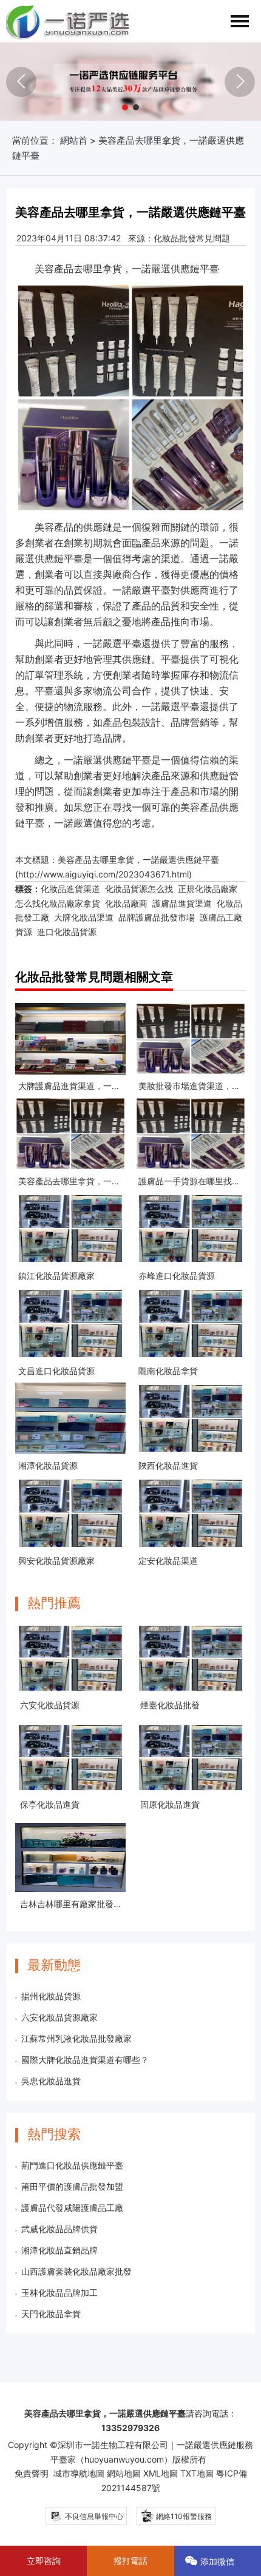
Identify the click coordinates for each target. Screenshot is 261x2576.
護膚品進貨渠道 (182, 903)
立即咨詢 (44, 2561)
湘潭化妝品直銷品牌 (59, 2250)
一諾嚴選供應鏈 (166, 269)
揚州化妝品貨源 (51, 1996)
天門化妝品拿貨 (51, 2314)
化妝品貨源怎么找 (139, 889)
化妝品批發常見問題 (192, 238)
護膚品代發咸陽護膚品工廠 (72, 2208)
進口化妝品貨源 (67, 932)
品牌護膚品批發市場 (157, 917)
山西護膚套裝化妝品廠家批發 (76, 2271)
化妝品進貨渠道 (70, 889)
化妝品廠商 (126, 903)
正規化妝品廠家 (208, 889)
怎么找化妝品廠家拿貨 (58, 903)
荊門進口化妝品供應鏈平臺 (72, 2165)
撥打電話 (130, 2561)
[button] (125, 107)
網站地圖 (124, 2473)
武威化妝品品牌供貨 (59, 2229)
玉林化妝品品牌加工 (59, 2293)
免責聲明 (32, 2473)
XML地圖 (161, 2473)
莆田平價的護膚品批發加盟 (72, 2186)
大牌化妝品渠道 (84, 917)
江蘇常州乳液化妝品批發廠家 (76, 2038)
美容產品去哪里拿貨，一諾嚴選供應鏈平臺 (138, 860)
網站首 (74, 140)
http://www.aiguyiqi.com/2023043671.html (103, 874)
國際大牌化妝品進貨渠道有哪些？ (85, 2060)
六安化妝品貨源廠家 (59, 2017)
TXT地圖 (197, 2473)
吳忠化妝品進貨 (51, 2081)
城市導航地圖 (79, 2473)
